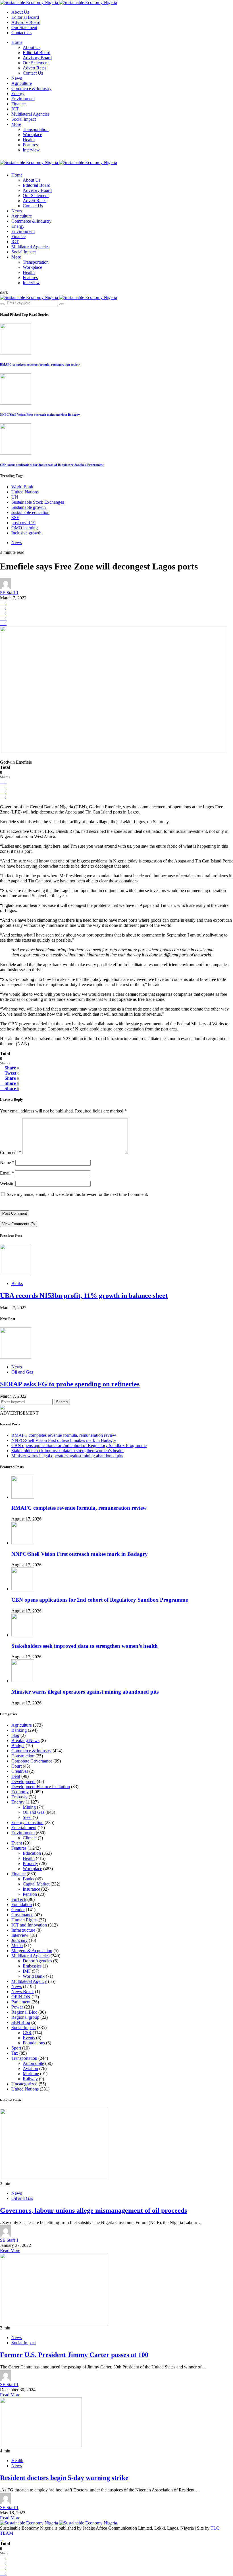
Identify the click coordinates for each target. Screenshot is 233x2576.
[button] (4, 292)
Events (29, 2038)
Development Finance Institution (41, 1787)
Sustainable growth (29, 507)
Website (7, 1184)
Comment (11, 1152)
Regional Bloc (24, 2012)
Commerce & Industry (31, 88)
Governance (22, 1915)
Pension (30, 1894)
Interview (31, 150)
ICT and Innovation (29, 1925)
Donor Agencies (37, 1961)
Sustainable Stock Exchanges (38, 502)
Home (17, 42)
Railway (30, 2079)
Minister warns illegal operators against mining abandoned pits (67, 1456)
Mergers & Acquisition (32, 1951)
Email (7, 1173)
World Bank (22, 487)
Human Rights (24, 1920)
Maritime (31, 2074)
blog (15, 1735)
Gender (18, 1910)
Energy (18, 94)
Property (30, 1863)
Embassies (32, 1966)
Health (29, 140)
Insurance (31, 1889)
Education (32, 1853)
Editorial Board (25, 17)
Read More (10, 2250)
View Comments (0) (18, 1224)
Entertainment (24, 1828)
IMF (27, 1971)
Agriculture (22, 83)
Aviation (30, 2068)
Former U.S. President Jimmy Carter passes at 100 (74, 2355)
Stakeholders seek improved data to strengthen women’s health (67, 1451)
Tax (15, 2053)
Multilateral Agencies (30, 114)
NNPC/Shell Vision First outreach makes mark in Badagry (40, 415)
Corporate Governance (32, 1761)
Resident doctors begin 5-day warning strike (64, 2478)
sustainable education (30, 512)
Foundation (22, 1904)
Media (17, 1945)
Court (16, 1766)
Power (17, 2007)
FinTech (19, 1899)
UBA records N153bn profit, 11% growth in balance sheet (84, 1296)
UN (15, 497)
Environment (23, 99)
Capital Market (36, 1884)
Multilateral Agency (29, 1981)
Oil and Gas (22, 1372)
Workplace (32, 135)
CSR (27, 2033)
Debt (16, 1776)
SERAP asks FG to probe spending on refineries (70, 1384)
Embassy (19, 1797)
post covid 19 (23, 523)
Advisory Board (26, 22)
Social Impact (24, 119)
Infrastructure (23, 1930)
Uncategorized (24, 2084)
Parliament (21, 2002)
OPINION (21, 1997)
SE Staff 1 (9, 593)
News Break (23, 1992)
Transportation (36, 129)
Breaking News (25, 1740)
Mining (29, 1807)
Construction (23, 1756)
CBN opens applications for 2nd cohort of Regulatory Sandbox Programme (52, 465)
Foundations (34, 2043)
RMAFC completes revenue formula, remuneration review (40, 364)
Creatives (20, 1771)
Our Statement (24, 27)
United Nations (25, 492)
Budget (18, 1746)
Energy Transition (27, 1822)
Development (23, 1781)
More (16, 124)
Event (17, 1843)
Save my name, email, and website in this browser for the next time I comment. (77, 1194)
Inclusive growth (26, 533)
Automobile (33, 2063)
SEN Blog (21, 2022)
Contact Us (21, 33)
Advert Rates (35, 68)
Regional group (25, 2017)
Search (62, 1402)
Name (7, 1162)
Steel (27, 1817)
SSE (15, 518)
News (17, 78)
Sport (16, 2048)
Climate (30, 1838)
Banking (19, 1730)
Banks (17, 1283)
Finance (18, 104)
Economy (20, 1792)
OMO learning (25, 528)
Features (30, 145)
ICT (15, 109)
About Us (20, 12)
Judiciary (19, 1940)
